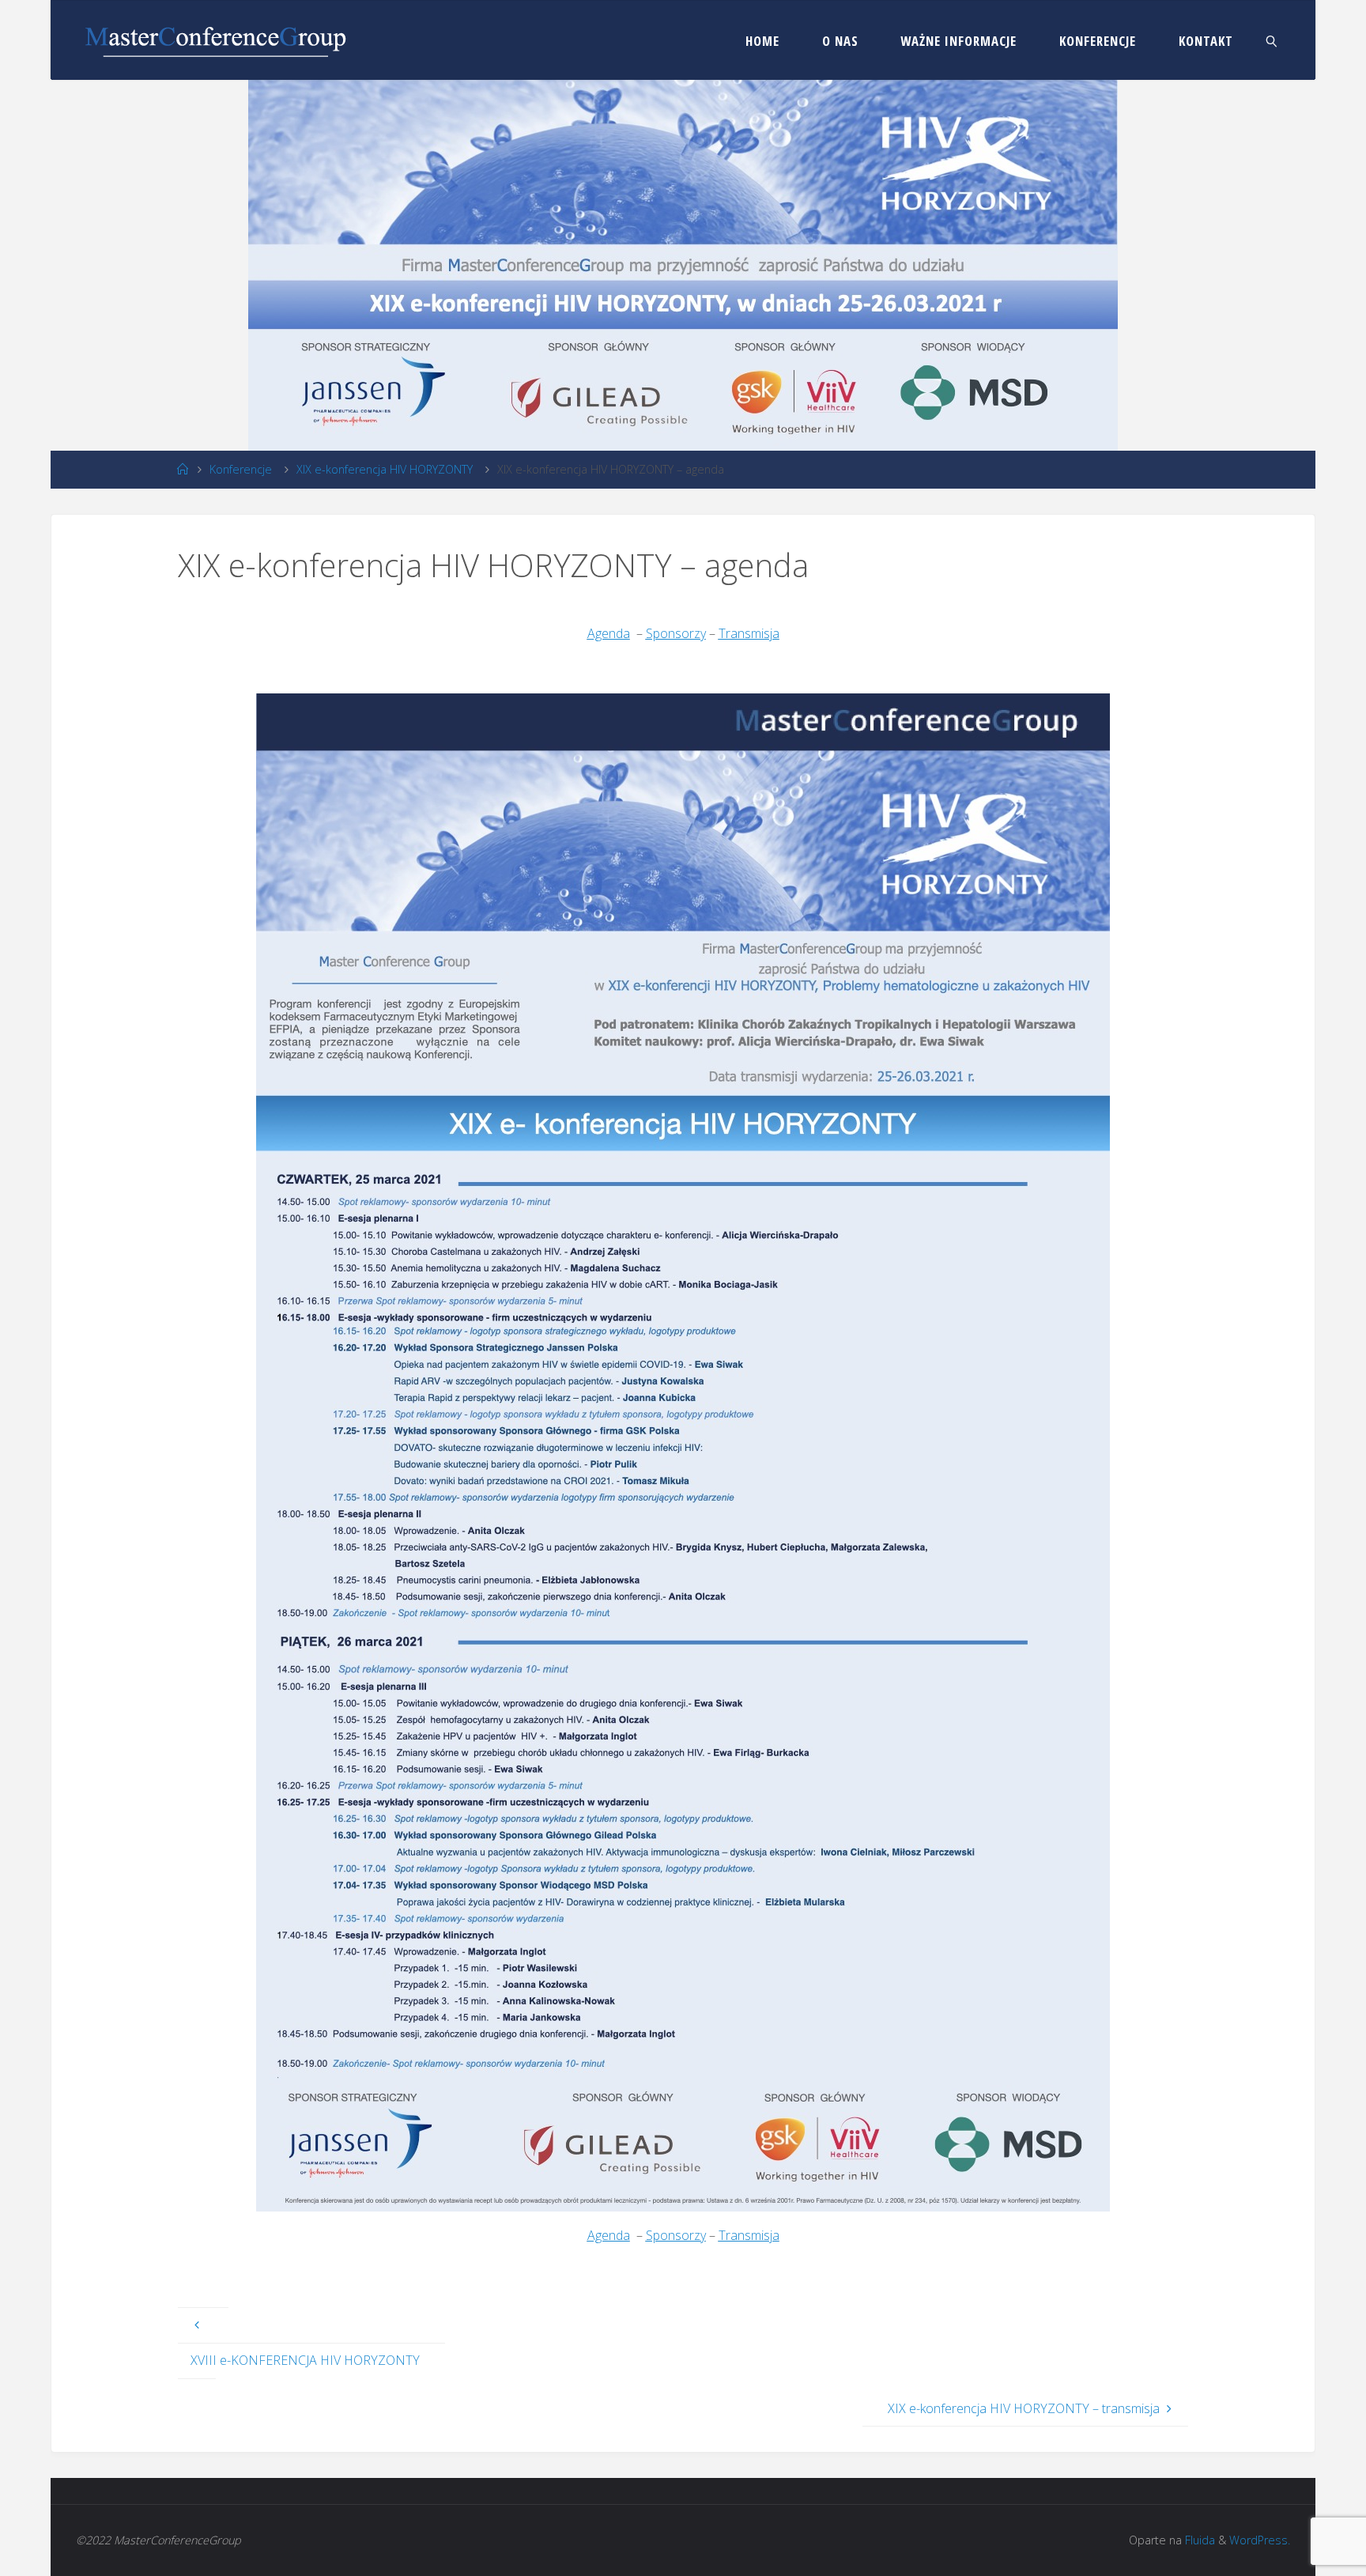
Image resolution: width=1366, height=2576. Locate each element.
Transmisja (749, 633)
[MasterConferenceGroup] (215, 40)
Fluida (1198, 2540)
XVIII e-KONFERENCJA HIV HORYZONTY (305, 2360)
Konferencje (241, 469)
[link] (1272, 40)
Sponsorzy (676, 633)
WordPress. (1260, 2540)
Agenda (609, 633)
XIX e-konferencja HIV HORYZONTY (385, 469)
